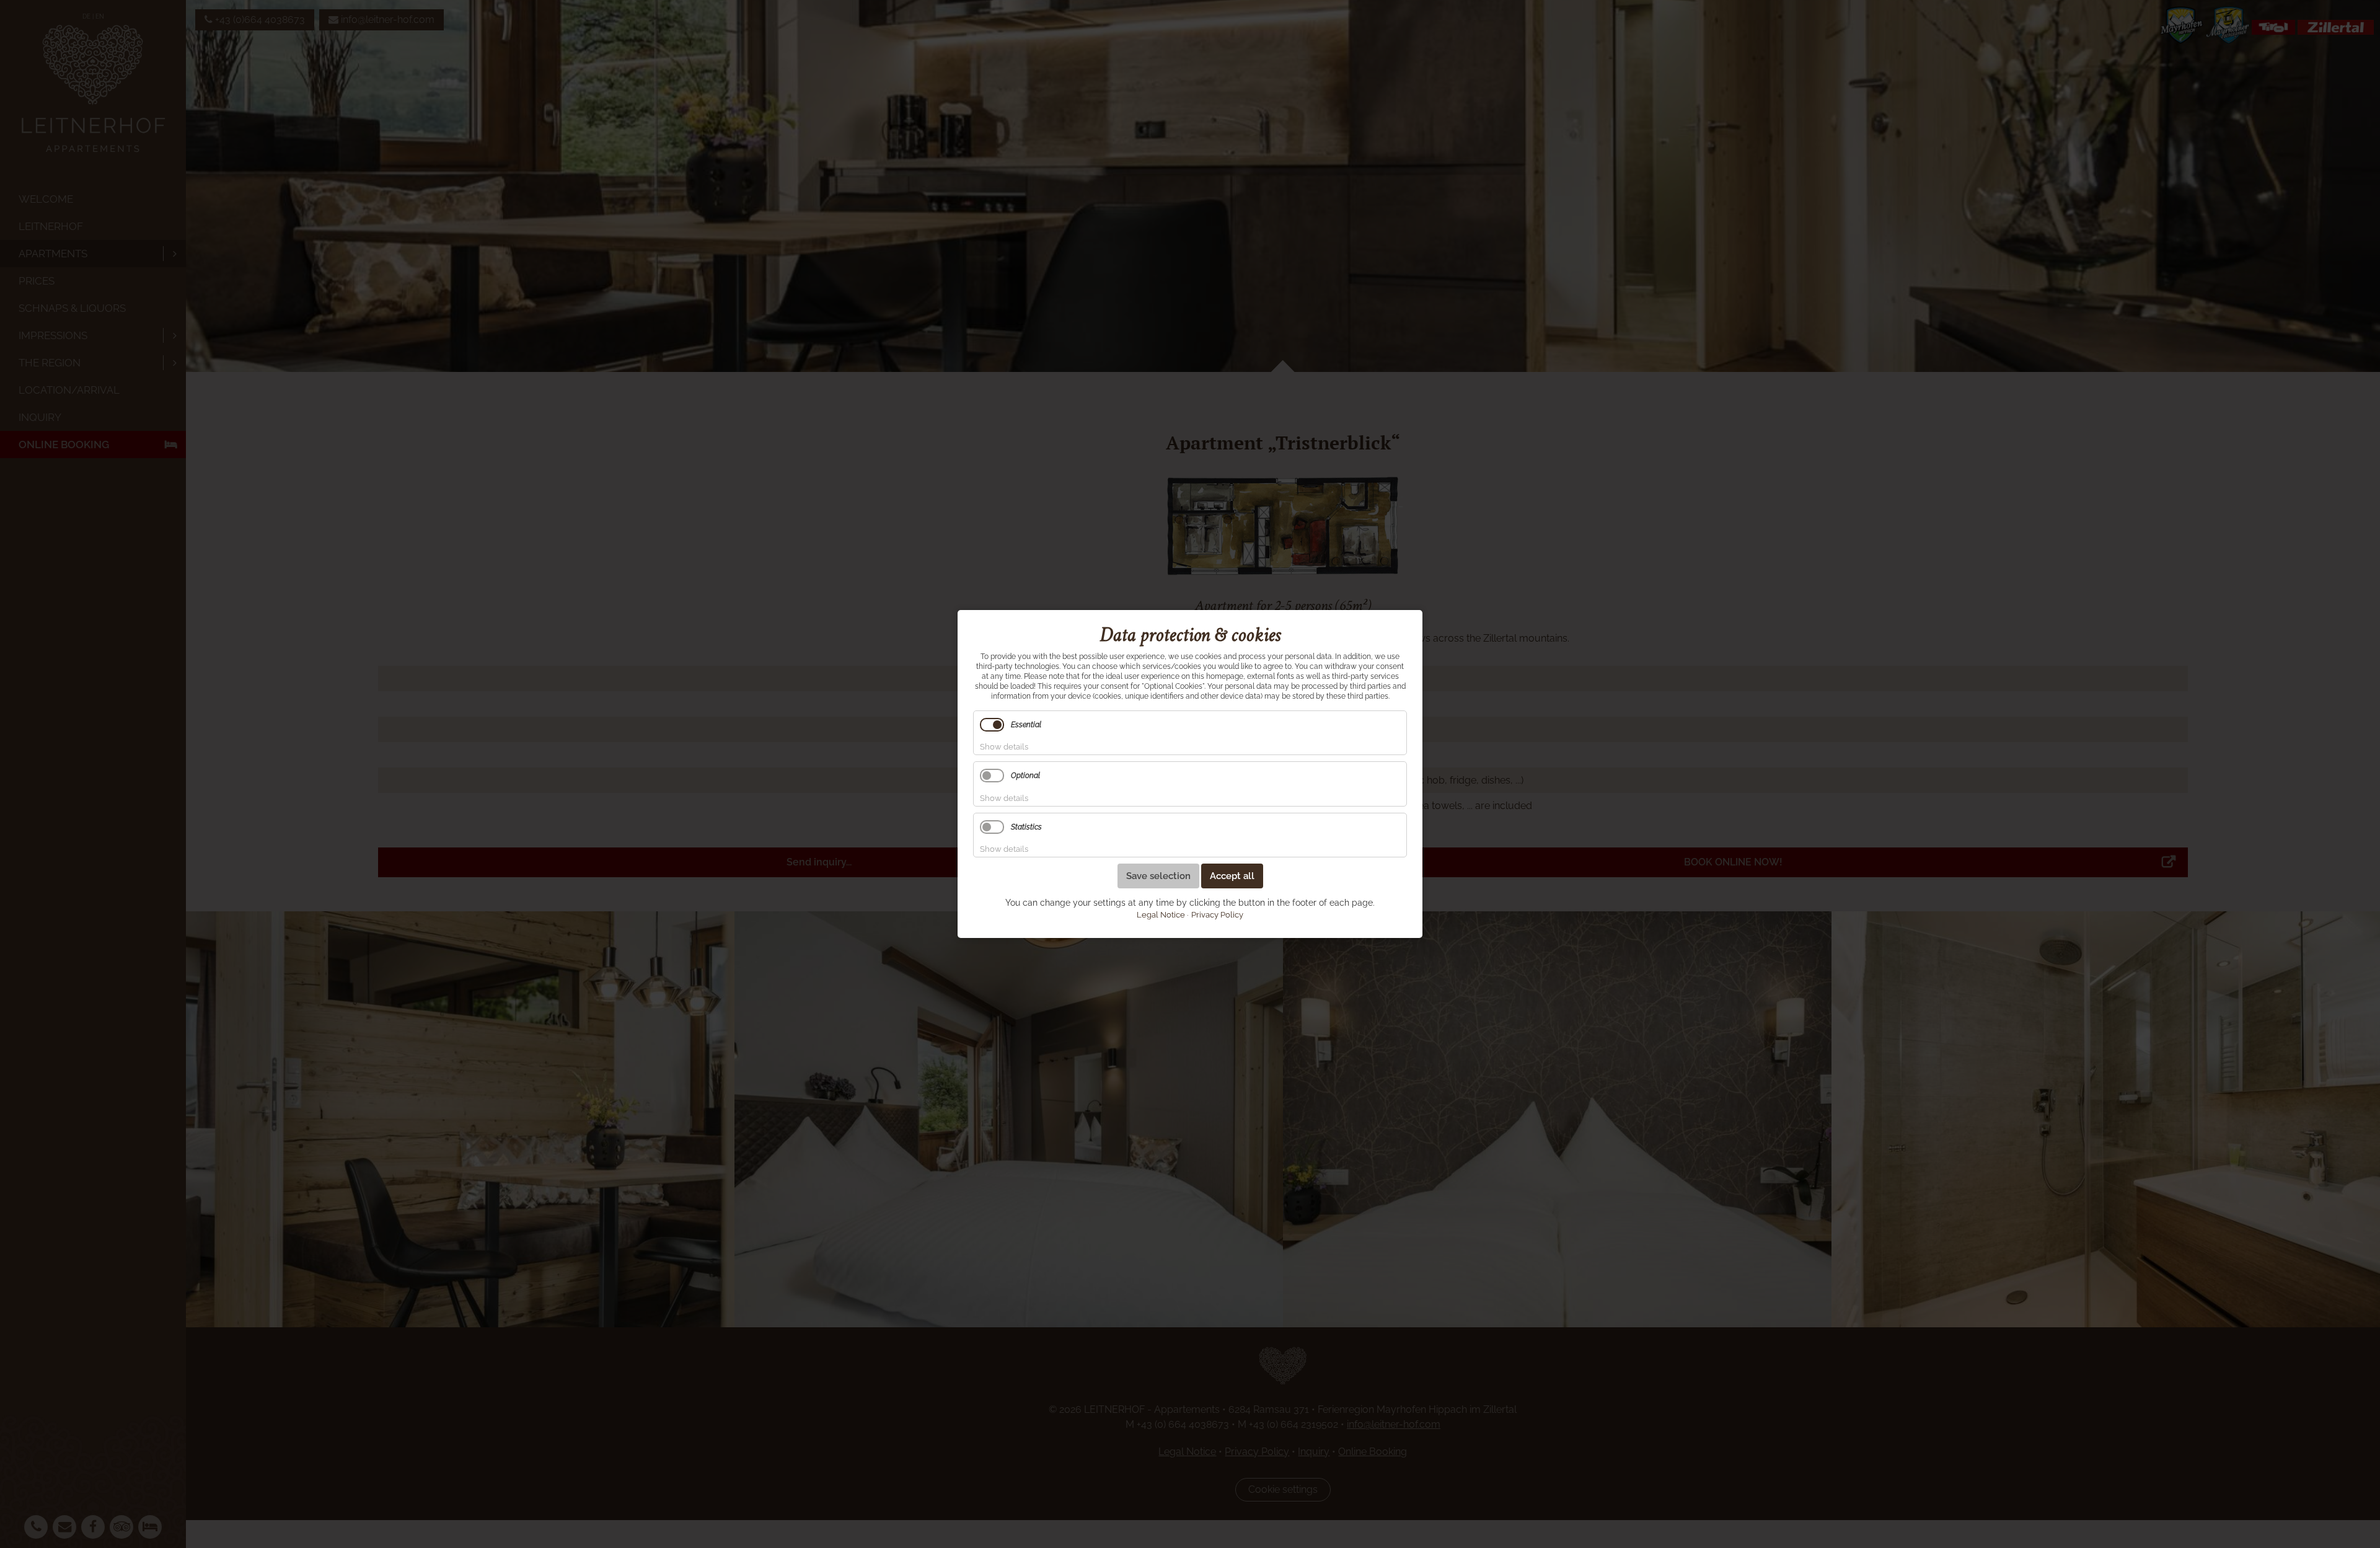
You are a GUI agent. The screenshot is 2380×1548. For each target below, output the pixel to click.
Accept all (1232, 876)
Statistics (1026, 827)
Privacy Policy (1217, 915)
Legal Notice (1161, 915)
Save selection (1158, 876)
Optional (1025, 776)
